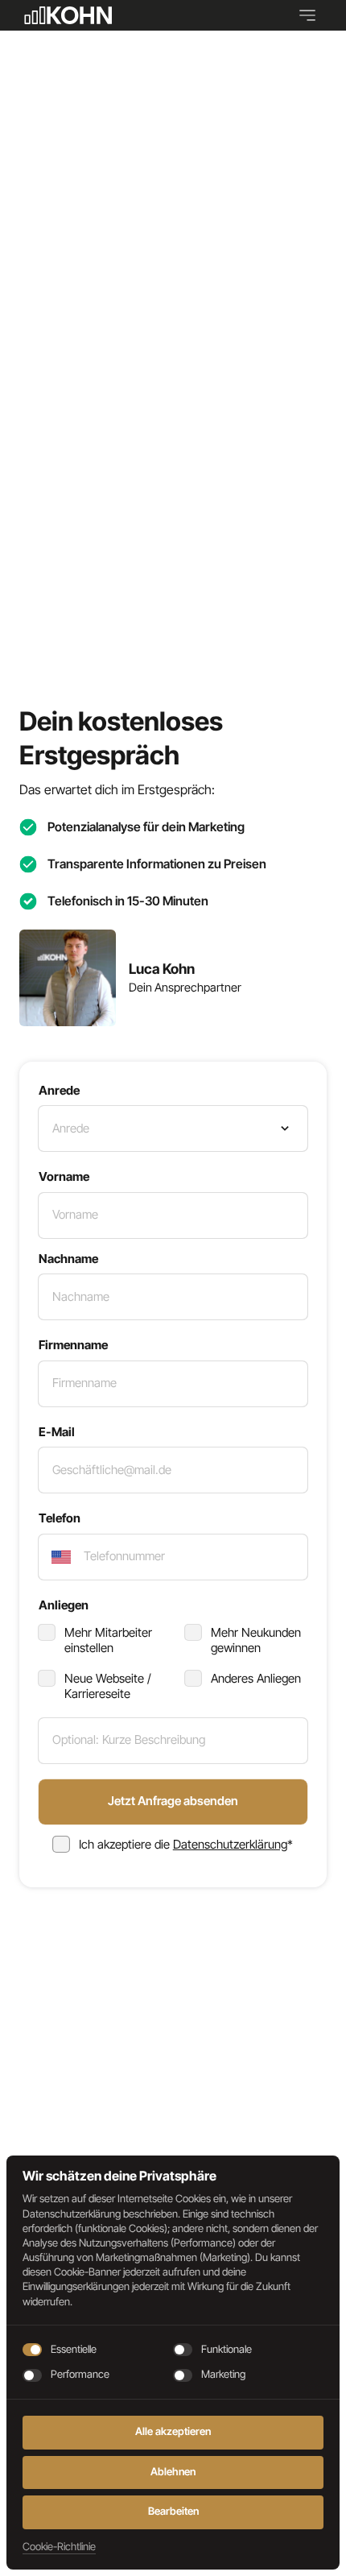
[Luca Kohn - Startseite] (66, 15)
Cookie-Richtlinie (59, 2547)
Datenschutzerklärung (230, 1844)
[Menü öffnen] (313, 15)
